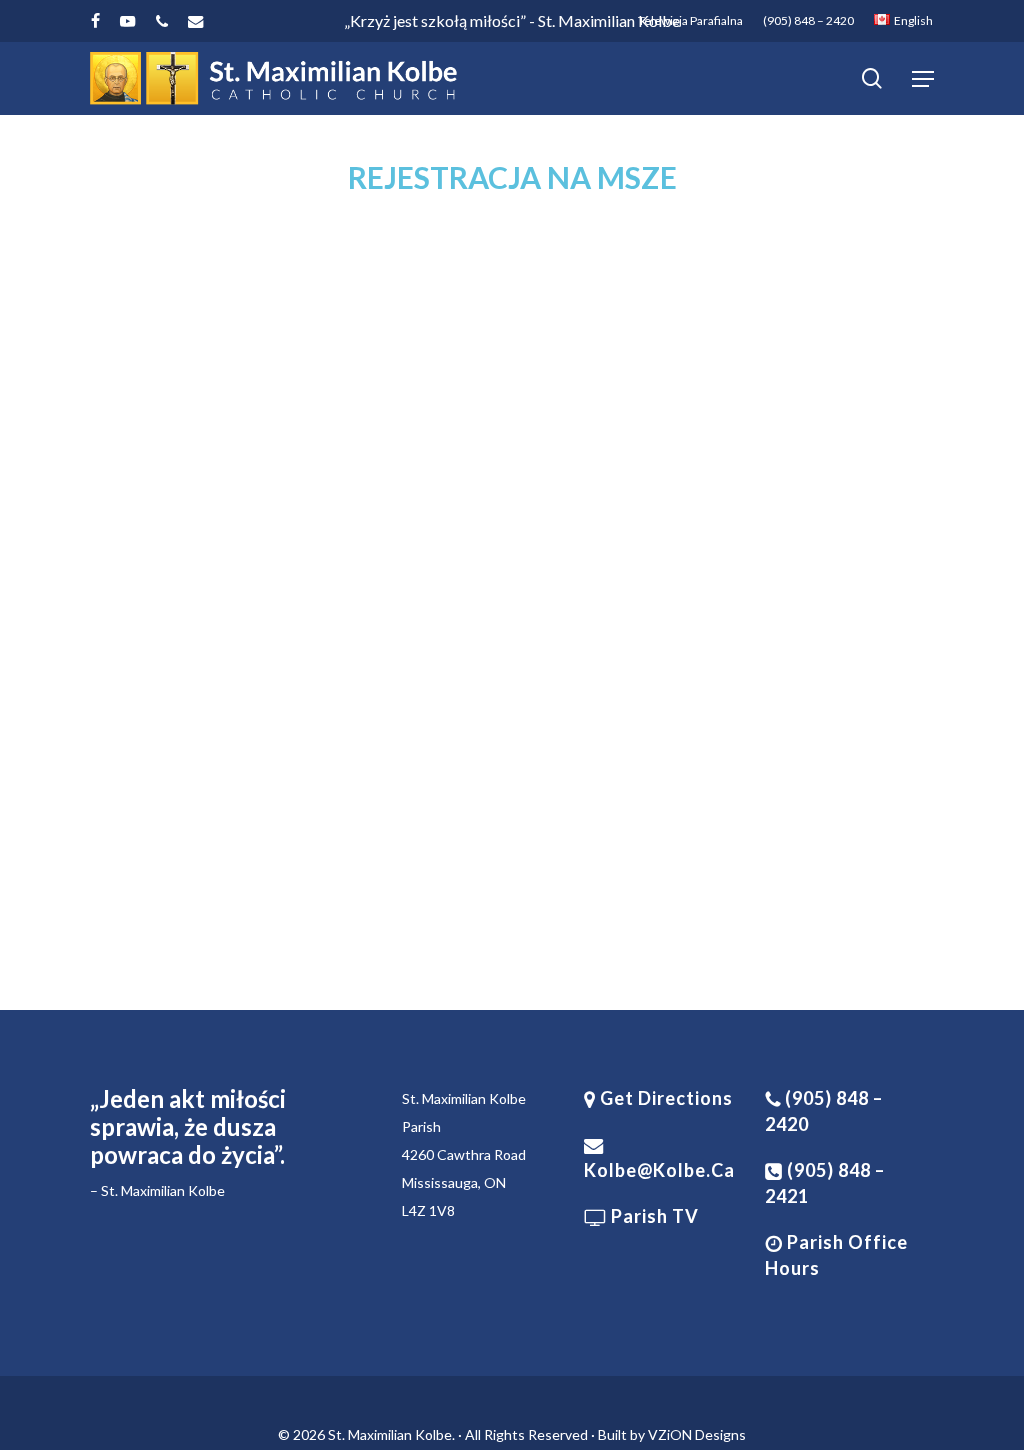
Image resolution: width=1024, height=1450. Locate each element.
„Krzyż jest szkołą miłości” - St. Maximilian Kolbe (512, 20)
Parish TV (653, 1216)
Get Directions (664, 1098)
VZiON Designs (697, 1434)
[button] (923, 79)
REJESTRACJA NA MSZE (512, 177)
